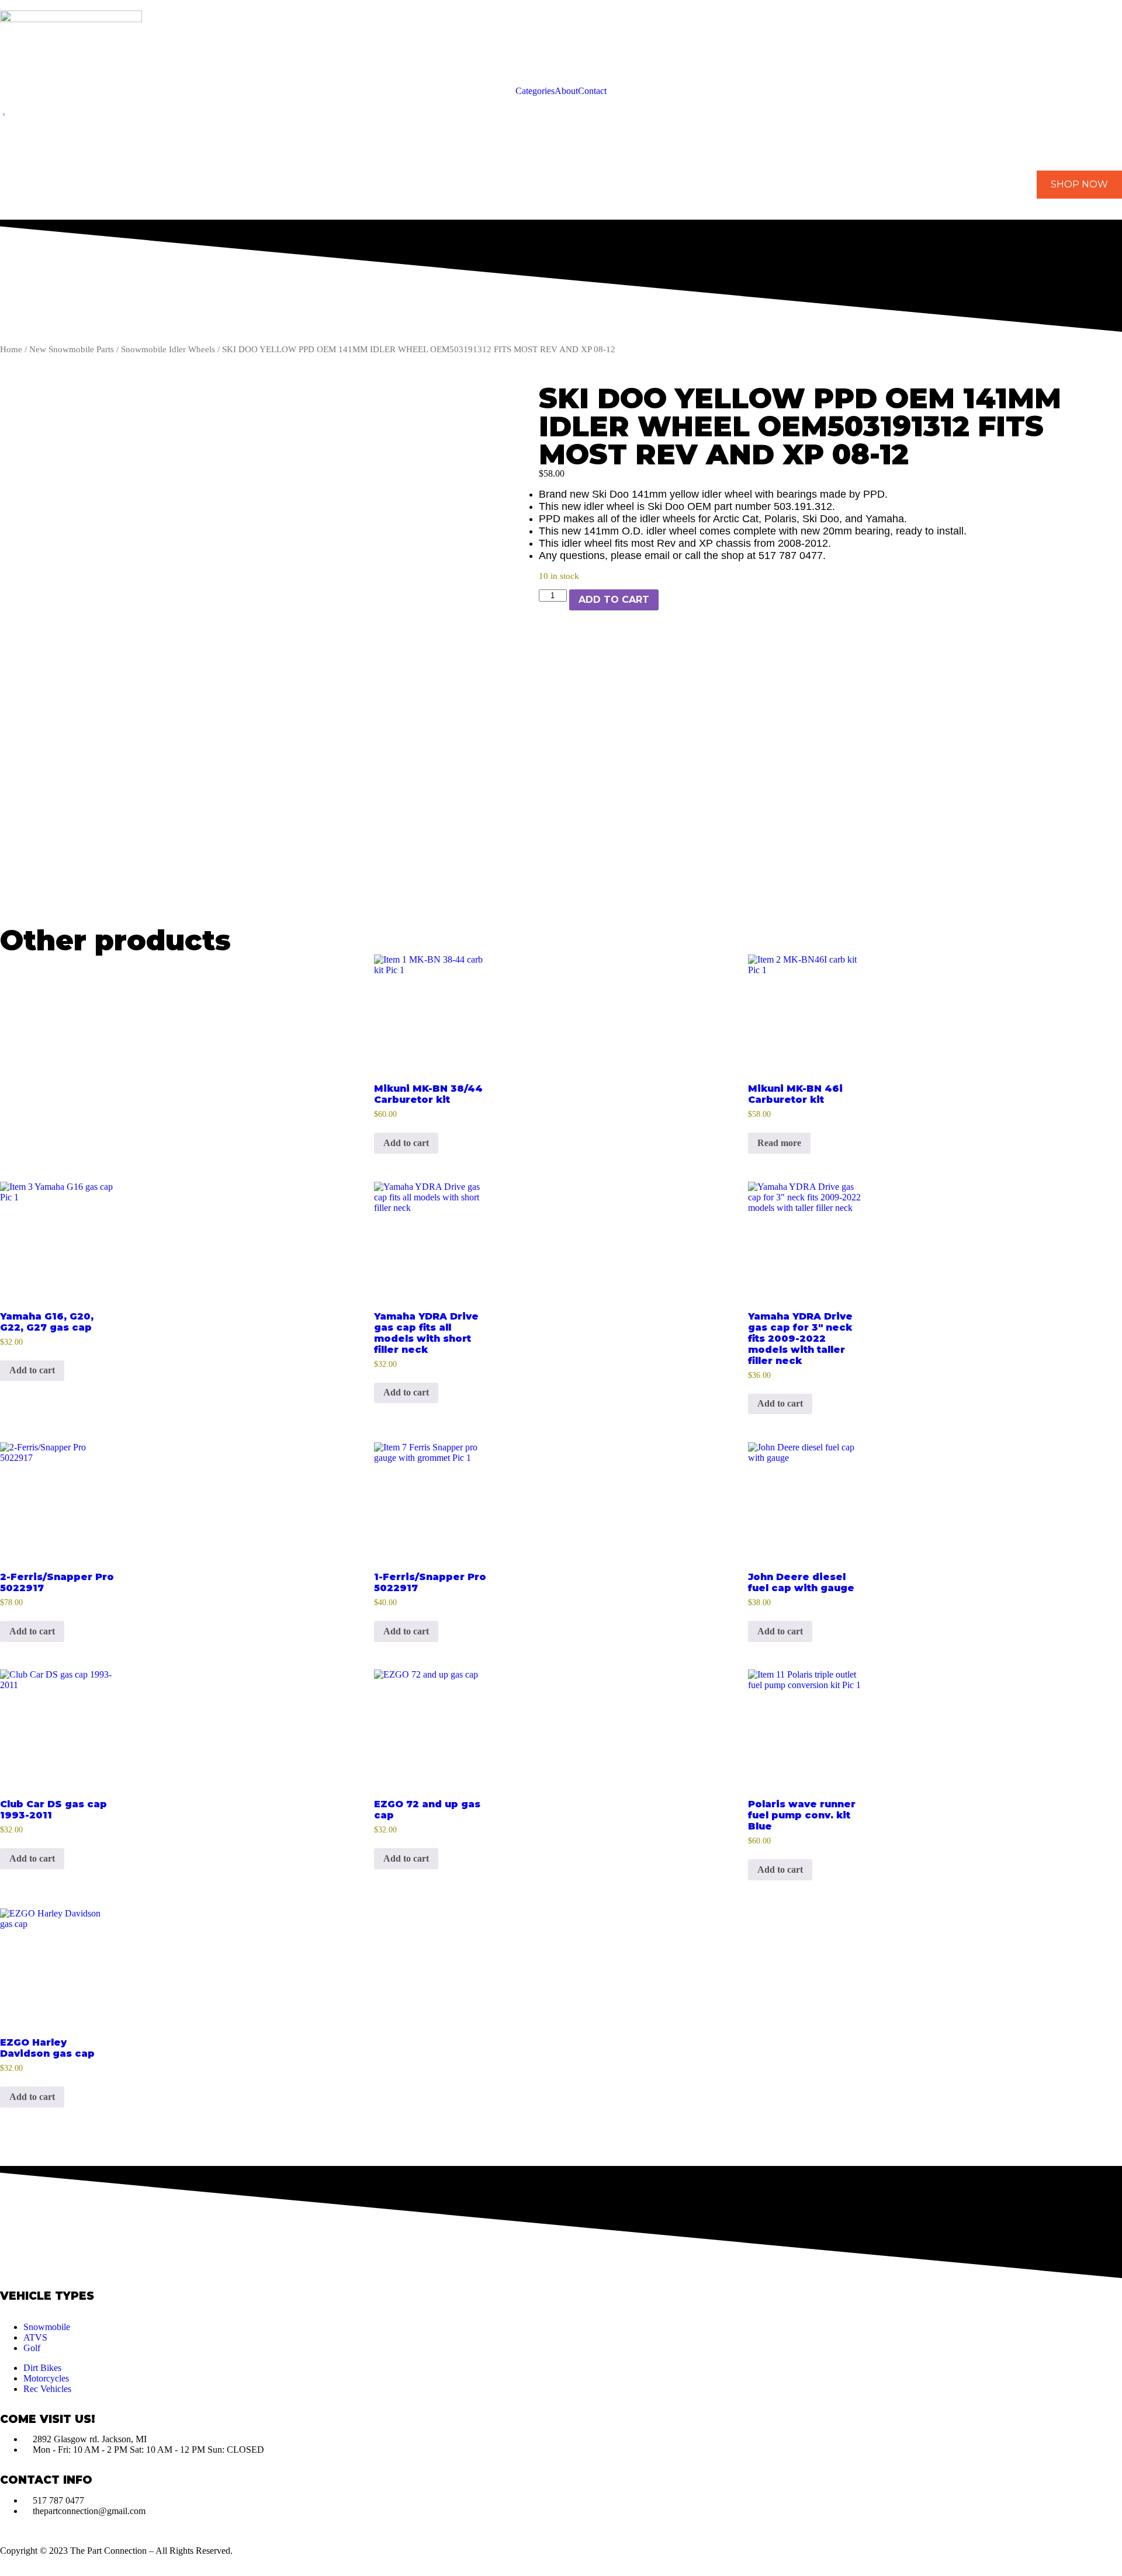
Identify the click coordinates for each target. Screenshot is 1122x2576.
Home (11, 349)
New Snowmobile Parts (72, 349)
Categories (535, 91)
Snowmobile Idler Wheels (168, 349)
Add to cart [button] (406, 1143)
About (566, 91)
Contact (592, 91)
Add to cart (614, 600)
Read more (779, 1143)
